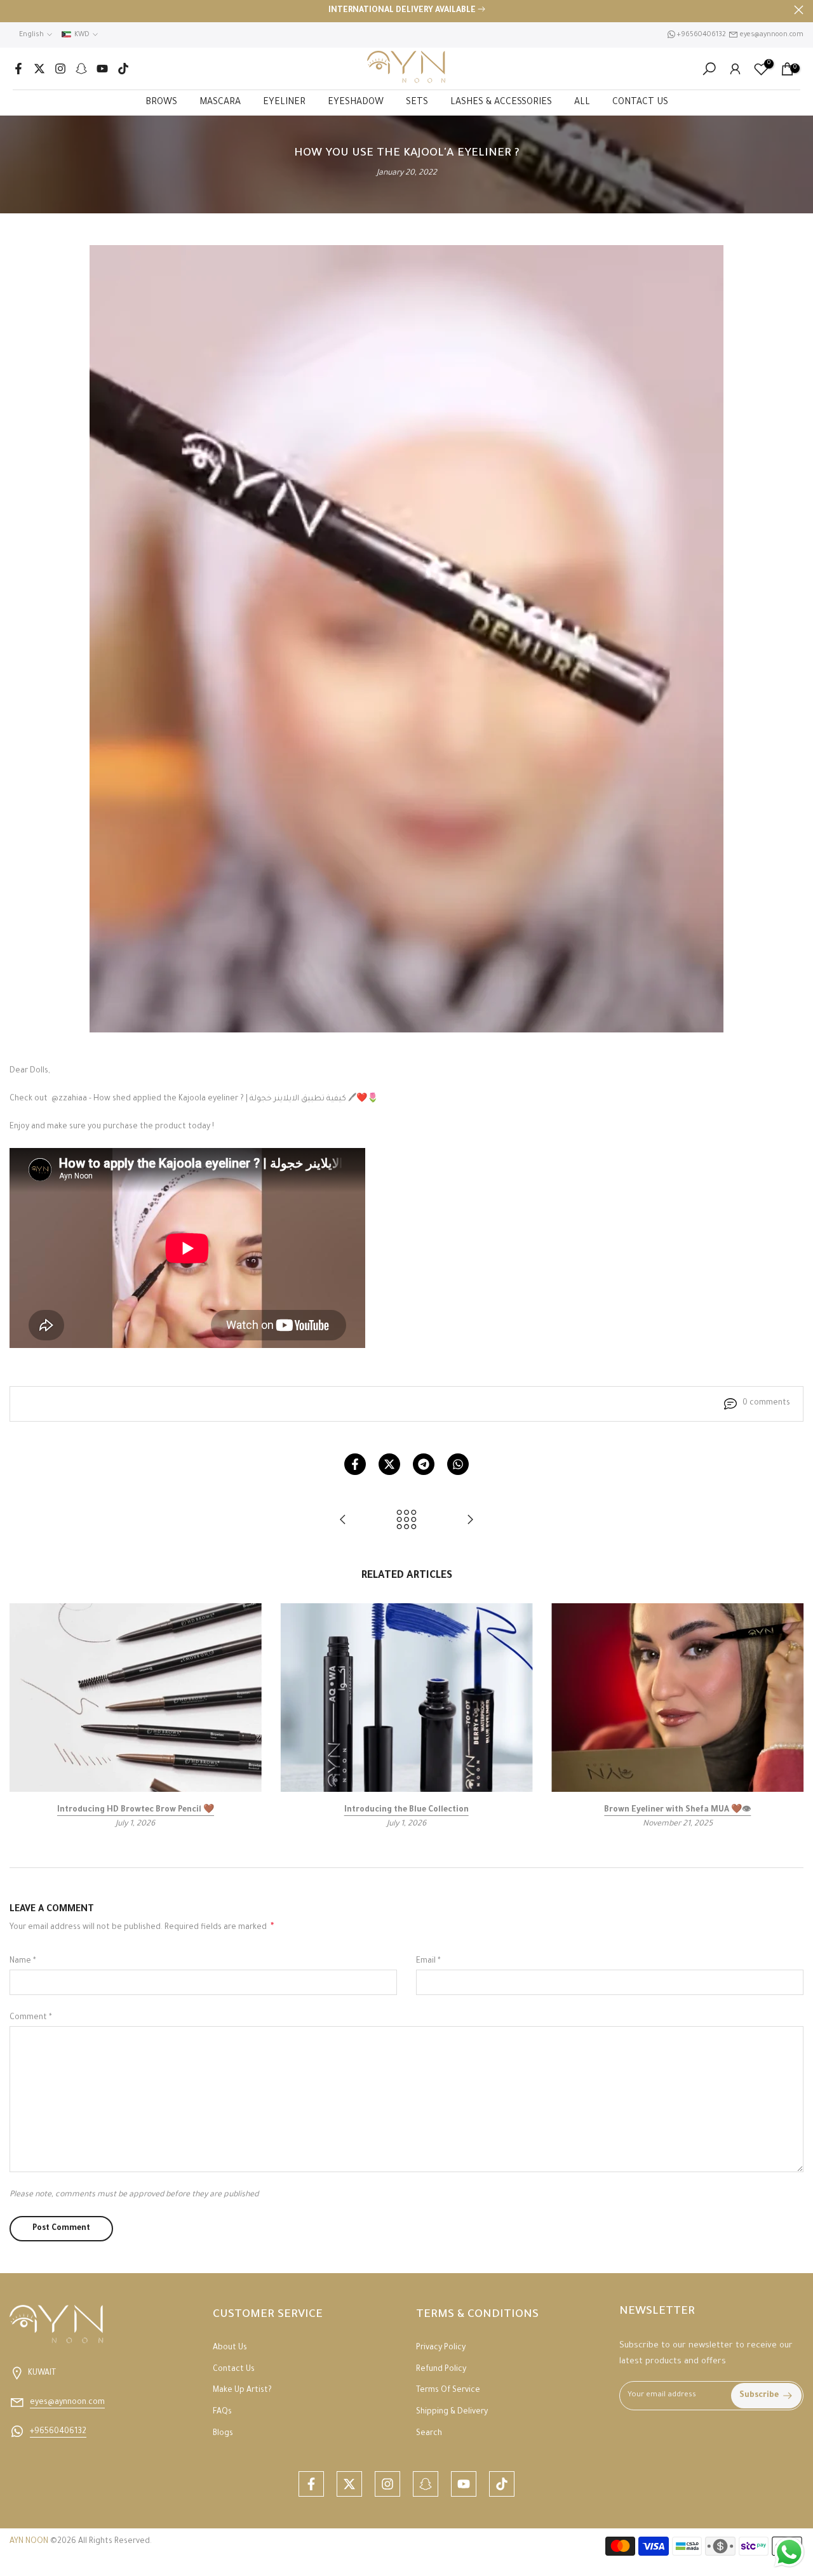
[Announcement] (406, 11)
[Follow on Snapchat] (81, 69)
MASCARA (220, 103)
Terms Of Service (448, 2391)
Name (23, 1961)
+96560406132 (701, 35)
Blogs (223, 2434)
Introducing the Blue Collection (406, 1811)
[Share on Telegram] (424, 1464)
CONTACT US (640, 103)
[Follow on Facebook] (18, 69)
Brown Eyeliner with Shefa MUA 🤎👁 (677, 1811)
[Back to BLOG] (406, 1522)
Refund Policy (441, 2370)
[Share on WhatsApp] (458, 1464)
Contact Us (234, 2370)
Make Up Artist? (242, 2391)
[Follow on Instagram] (60, 69)
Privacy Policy (441, 2348)
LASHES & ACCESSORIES (501, 103)
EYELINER (284, 103)
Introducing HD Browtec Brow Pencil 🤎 (136, 1811)
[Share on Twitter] (389, 1464)
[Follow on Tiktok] (123, 69)
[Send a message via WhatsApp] (789, 2552)
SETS (417, 103)
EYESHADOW (356, 103)
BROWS (161, 103)
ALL (582, 103)
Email (428, 1961)
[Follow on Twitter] (39, 69)
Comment (31, 2018)
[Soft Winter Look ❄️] (470, 1522)
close (14, 10)
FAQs (222, 2412)
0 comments (766, 1403)
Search (429, 2434)
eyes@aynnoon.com (772, 35)
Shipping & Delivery (452, 2412)
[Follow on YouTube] (102, 69)
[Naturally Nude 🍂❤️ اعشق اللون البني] (343, 1522)
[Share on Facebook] (355, 1464)
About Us (230, 2348)
